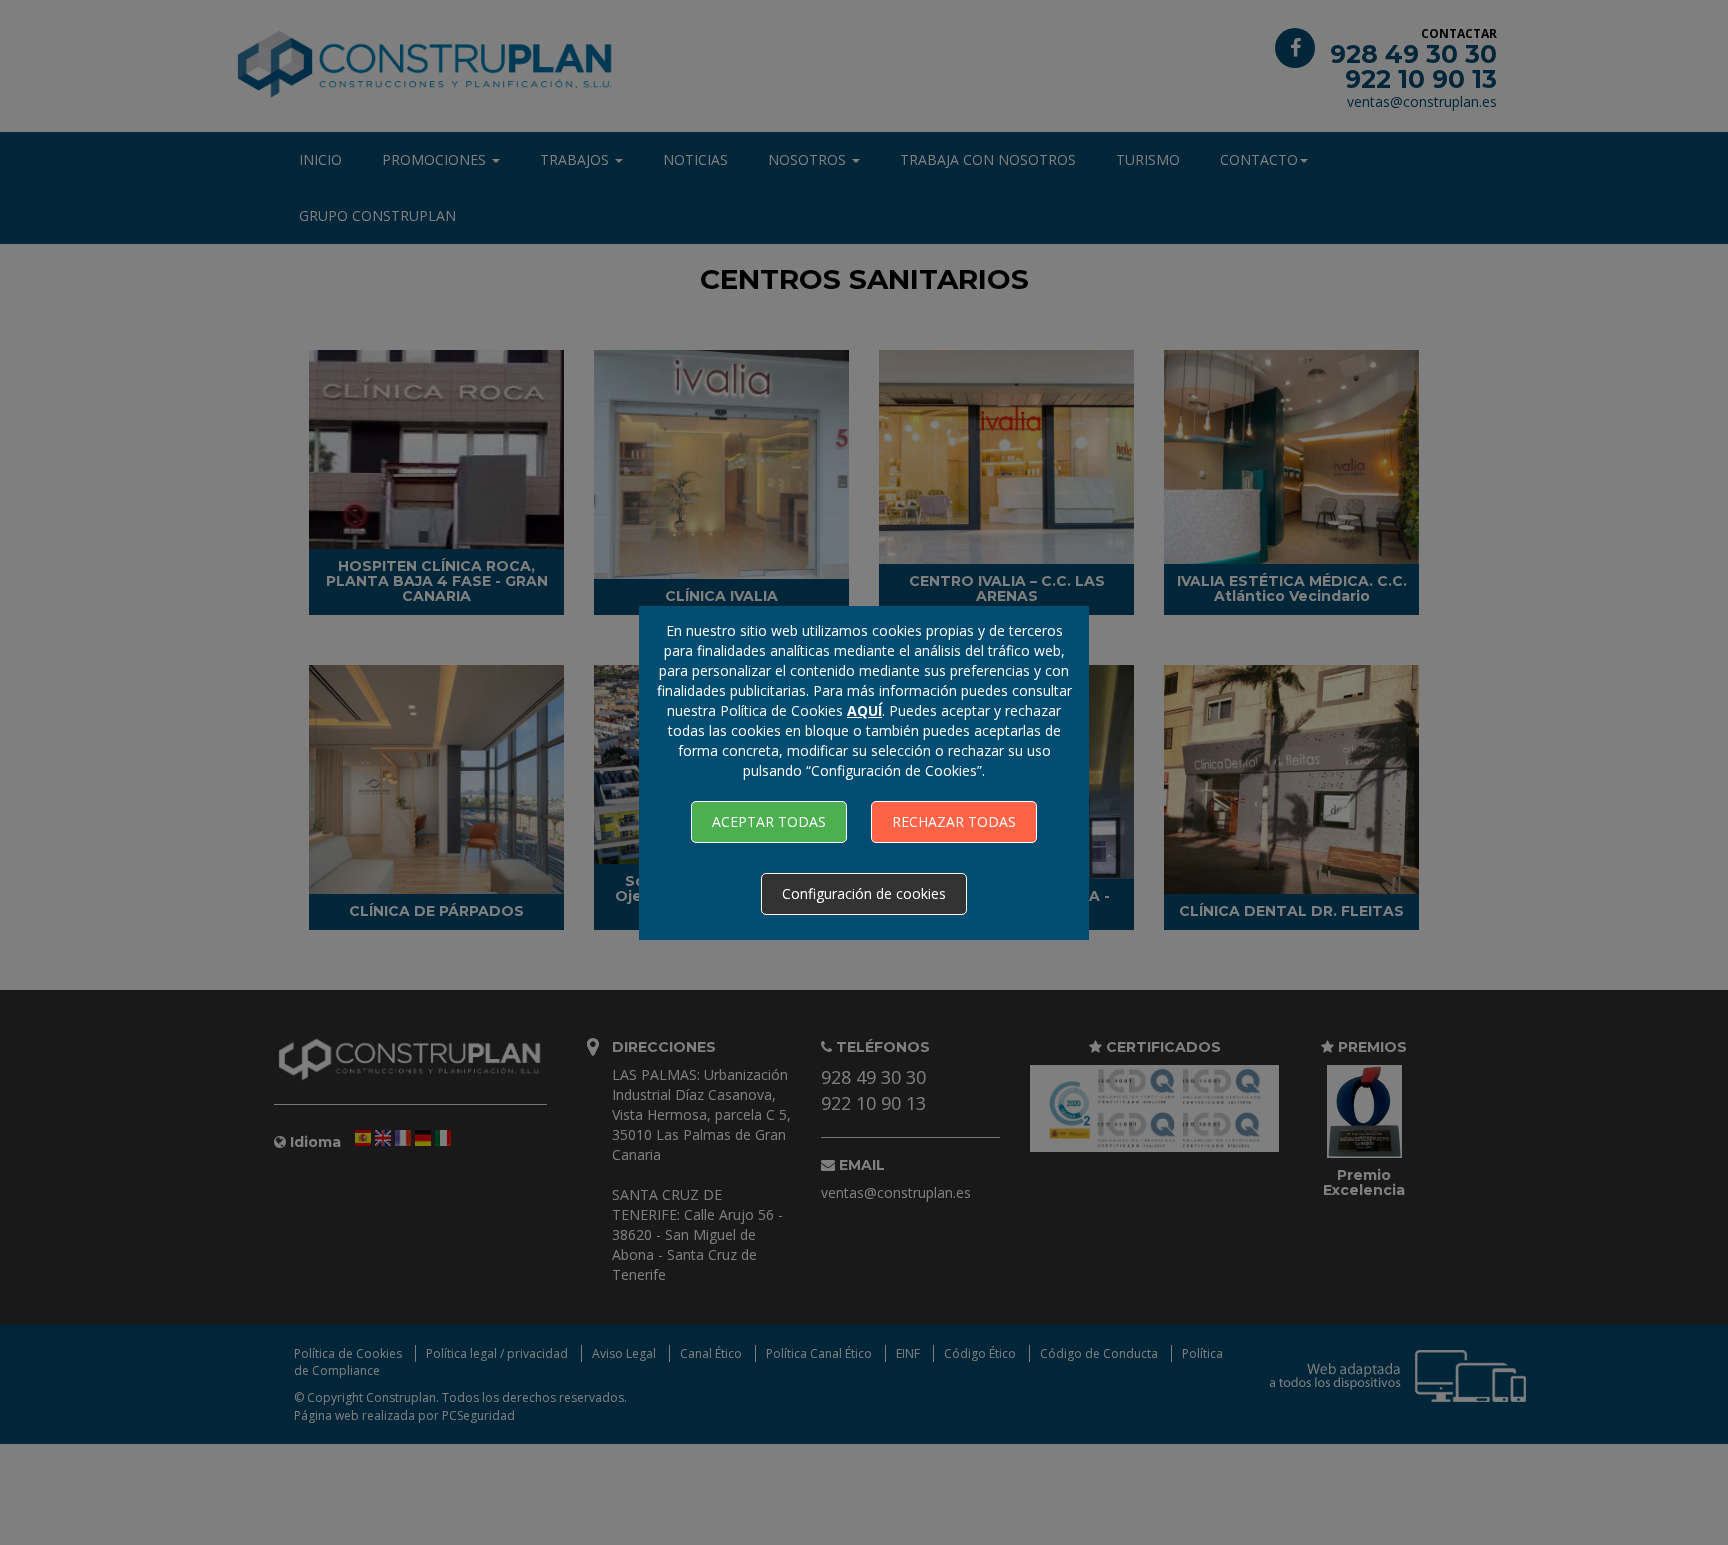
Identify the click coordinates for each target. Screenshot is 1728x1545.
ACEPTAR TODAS (769, 821)
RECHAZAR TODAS (954, 821)
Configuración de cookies (864, 893)
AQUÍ (864, 710)
